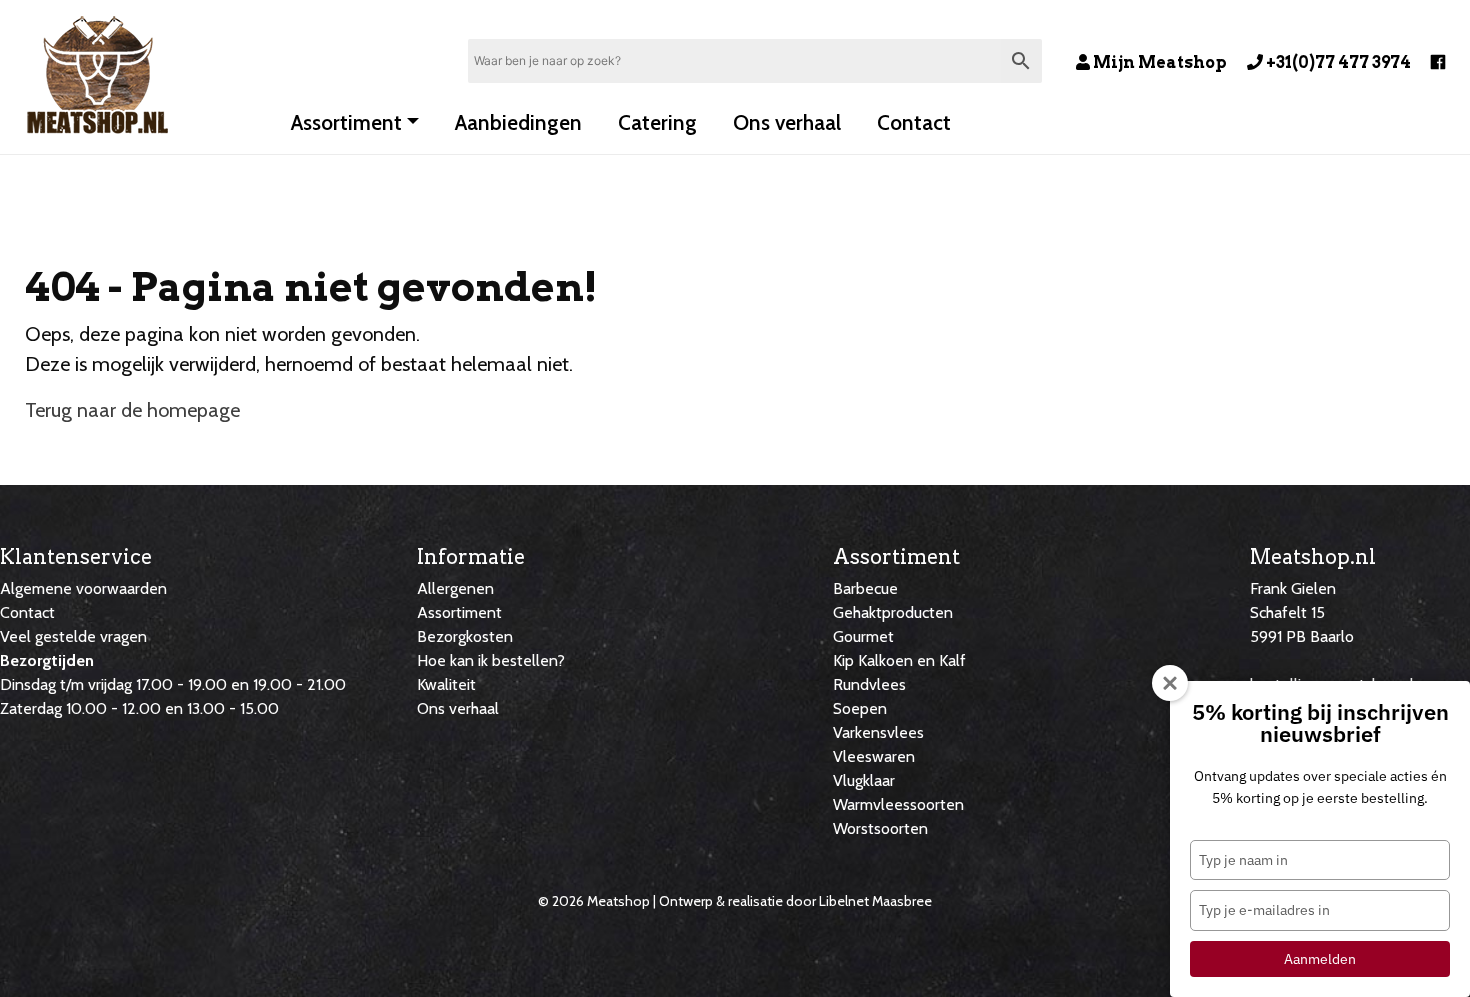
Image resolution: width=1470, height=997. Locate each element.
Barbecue (865, 588)
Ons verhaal (787, 122)
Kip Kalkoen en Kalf (899, 660)
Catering (657, 122)
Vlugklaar (864, 780)
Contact (914, 122)
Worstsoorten (880, 828)
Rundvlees (869, 684)
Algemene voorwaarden (83, 588)
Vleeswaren (874, 756)
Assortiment (346, 122)
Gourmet (863, 636)
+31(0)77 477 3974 (1337, 62)
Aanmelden (1320, 959)
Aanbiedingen (518, 122)
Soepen (860, 708)
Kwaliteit (446, 684)
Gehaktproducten (893, 612)
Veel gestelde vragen (73, 636)
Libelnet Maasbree (875, 901)
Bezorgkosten (465, 636)
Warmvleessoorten (898, 804)
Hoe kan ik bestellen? (491, 660)
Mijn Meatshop (1158, 62)
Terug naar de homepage (132, 410)
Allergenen (455, 588)
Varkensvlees (878, 732)
